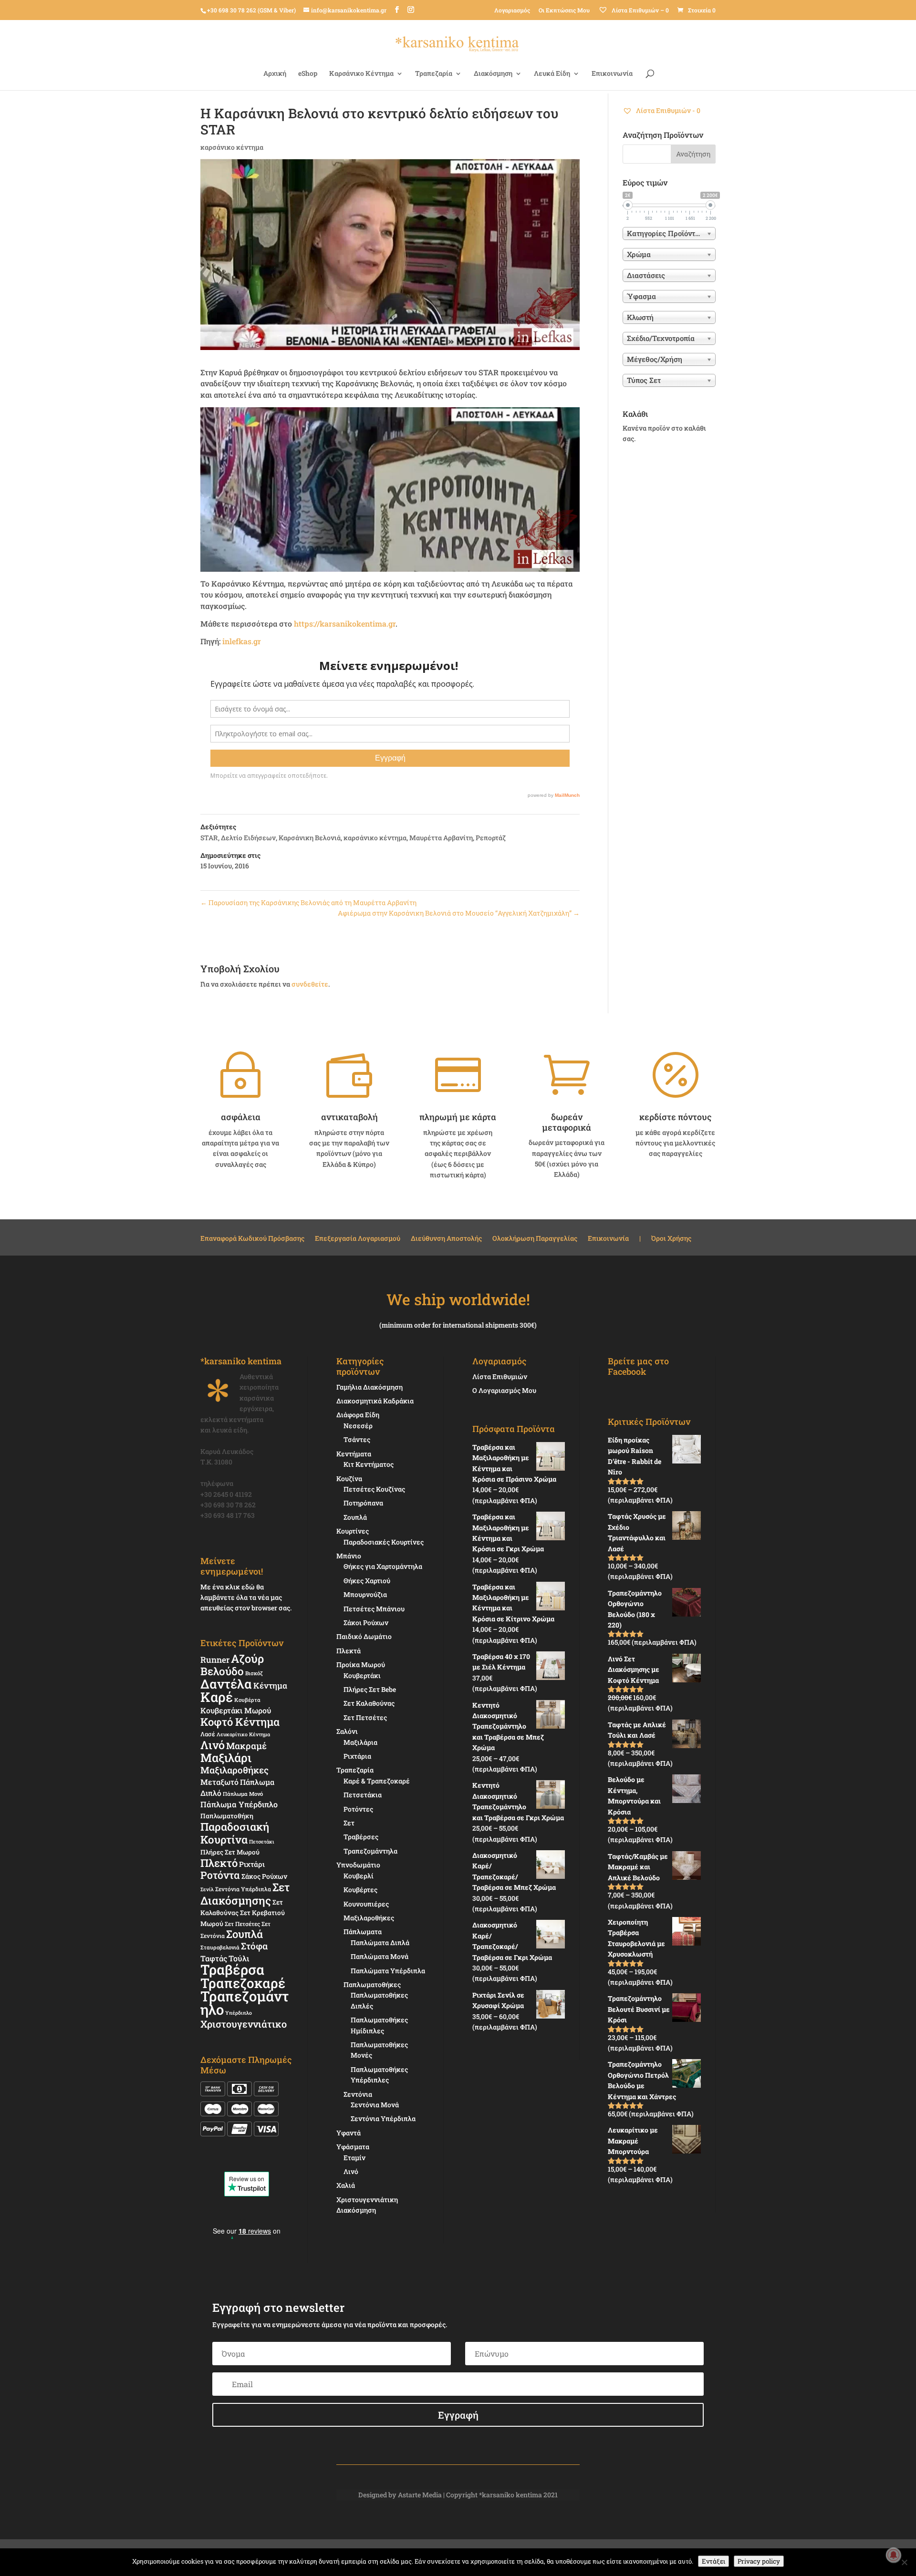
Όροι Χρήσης (671, 1239)
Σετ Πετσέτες (242, 1924)
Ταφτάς (214, 1958)
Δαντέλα (226, 1684)
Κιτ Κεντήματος (369, 1464)
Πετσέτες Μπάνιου (374, 1609)
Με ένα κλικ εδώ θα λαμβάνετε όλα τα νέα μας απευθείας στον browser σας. (246, 1597)
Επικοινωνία (612, 74)
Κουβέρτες (360, 1890)
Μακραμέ (246, 1746)
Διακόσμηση (493, 74)
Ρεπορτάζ (491, 838)
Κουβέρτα (247, 1700)
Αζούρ (247, 1658)
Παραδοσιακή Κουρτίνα (235, 1833)
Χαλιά (346, 2185)
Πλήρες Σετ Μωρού (230, 1852)
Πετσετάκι (262, 1842)
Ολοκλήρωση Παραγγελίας (535, 1239)
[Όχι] (904, 2562)
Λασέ (208, 1734)
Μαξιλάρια (360, 1742)
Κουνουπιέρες (366, 1904)
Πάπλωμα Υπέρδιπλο (239, 1804)
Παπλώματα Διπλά (380, 1942)
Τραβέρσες (361, 1837)
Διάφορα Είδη (358, 1415)
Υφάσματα (353, 2147)
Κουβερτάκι (362, 1675)
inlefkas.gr (242, 641)
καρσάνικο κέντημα (232, 147)
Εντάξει (713, 2561)
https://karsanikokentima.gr (345, 623)
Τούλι (239, 1958)
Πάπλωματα (363, 1932)
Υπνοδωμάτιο (358, 1865)
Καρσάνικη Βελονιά (310, 838)
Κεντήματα (354, 1454)
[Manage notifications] (894, 2555)
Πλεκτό (219, 1863)
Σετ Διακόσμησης (245, 1893)
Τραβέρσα (232, 1969)
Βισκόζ (254, 1673)
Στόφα (254, 1946)
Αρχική (275, 74)
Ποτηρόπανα (363, 1503)
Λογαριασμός (512, 10)
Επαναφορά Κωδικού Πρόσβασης (252, 1239)
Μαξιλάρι (226, 1758)
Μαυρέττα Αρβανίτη (441, 838)
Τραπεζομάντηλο (245, 2003)
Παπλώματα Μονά (380, 1956)
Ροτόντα (220, 1875)
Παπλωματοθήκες (372, 1984)
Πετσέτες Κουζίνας (374, 1489)
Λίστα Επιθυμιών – (640, 10)
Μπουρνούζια (365, 1594)
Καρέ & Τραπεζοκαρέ (377, 1781)
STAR (209, 838)
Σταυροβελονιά (220, 1947)
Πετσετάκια (363, 1795)
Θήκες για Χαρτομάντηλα (383, 1566)
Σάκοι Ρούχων (366, 1623)
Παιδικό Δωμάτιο (364, 1636)
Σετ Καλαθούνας (369, 1703)
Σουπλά (245, 1934)
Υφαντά (349, 2133)
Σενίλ (207, 1889)
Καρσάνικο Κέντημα (361, 74)
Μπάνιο (349, 1556)
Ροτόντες (358, 1809)
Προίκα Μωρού (361, 1664)
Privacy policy (759, 2561)
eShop (308, 74)
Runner (215, 1660)
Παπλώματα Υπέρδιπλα (388, 1971)
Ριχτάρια (357, 1756)
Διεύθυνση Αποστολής (446, 1239)
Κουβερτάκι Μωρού (236, 1710)
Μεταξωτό (219, 1782)
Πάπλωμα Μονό (243, 1794)
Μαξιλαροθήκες (234, 1770)
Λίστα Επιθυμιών (500, 1376)
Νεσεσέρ (358, 1426)
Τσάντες (357, 1439)
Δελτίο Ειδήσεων (248, 838)
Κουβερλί (359, 1876)
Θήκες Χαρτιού (367, 1581)
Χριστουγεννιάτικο (244, 2024)
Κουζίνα (349, 1479)
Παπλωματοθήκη (227, 1816)
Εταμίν (354, 2158)
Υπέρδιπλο (239, 2013)
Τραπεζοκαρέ (243, 1983)
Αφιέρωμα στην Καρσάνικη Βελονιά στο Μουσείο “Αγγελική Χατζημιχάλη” (459, 913)
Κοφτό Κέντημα (240, 1722)
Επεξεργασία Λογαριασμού (358, 1239)
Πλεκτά (349, 1651)
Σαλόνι (347, 1731)
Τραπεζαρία (434, 74)
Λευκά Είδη (552, 74)
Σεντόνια (358, 2094)
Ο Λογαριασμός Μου (504, 1390)
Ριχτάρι (252, 1864)
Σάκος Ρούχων (264, 1876)
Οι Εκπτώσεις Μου (564, 10)
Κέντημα (270, 1685)
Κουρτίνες (353, 1531)
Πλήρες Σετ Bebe (370, 1689)
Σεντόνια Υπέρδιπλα (243, 1889)
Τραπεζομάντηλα (370, 1851)
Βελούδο (222, 1671)
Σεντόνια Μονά (375, 2105)
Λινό (213, 1745)
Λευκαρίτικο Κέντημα (243, 1734)
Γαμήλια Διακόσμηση (370, 1387)
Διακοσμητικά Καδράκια (375, 1401)
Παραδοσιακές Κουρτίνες (384, 1542)
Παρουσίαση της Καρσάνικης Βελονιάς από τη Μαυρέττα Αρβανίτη (308, 902)
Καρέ (217, 1697)
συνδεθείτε (310, 984)
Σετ (349, 1823)
